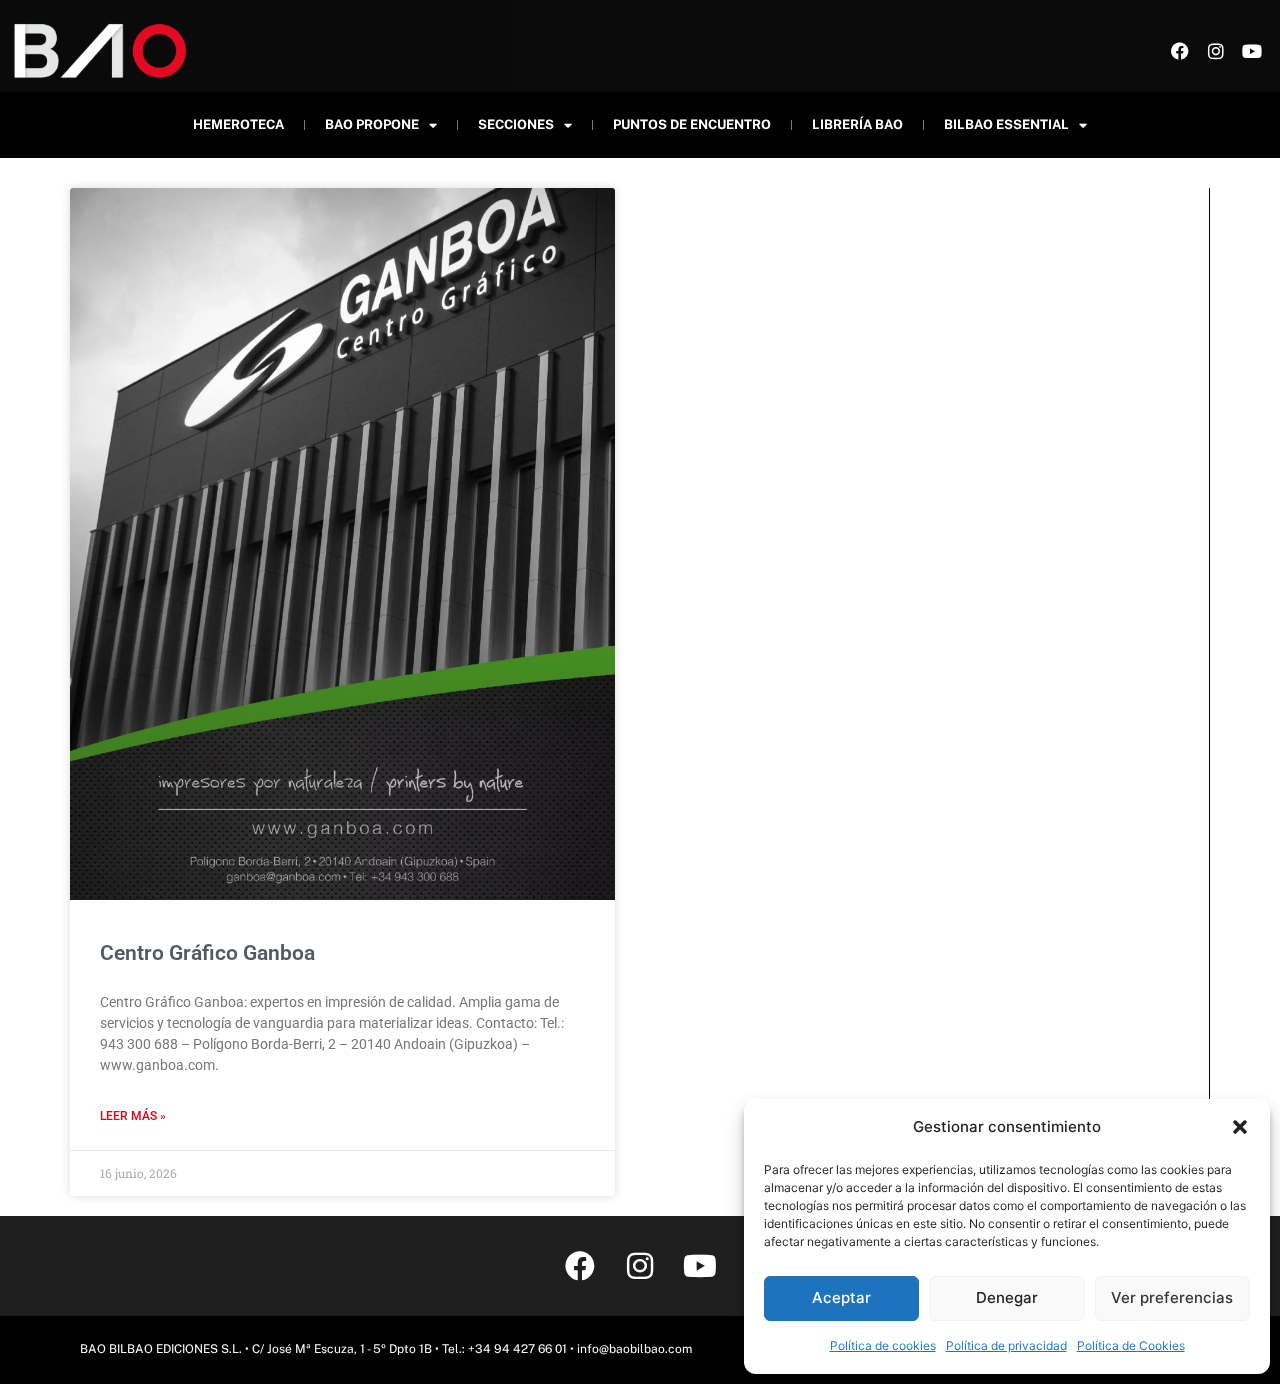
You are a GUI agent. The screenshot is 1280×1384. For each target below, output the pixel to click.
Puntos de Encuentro (692, 124)
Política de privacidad (1006, 1345)
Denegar (1007, 1297)
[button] (1240, 1127)
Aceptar (841, 1297)
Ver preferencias (1172, 1297)
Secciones (516, 124)
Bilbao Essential (1006, 124)
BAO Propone (372, 124)
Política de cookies (883, 1345)
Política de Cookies (1131, 1345)
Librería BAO (857, 124)
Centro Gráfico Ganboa (207, 953)
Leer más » (133, 1116)
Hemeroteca (238, 124)
